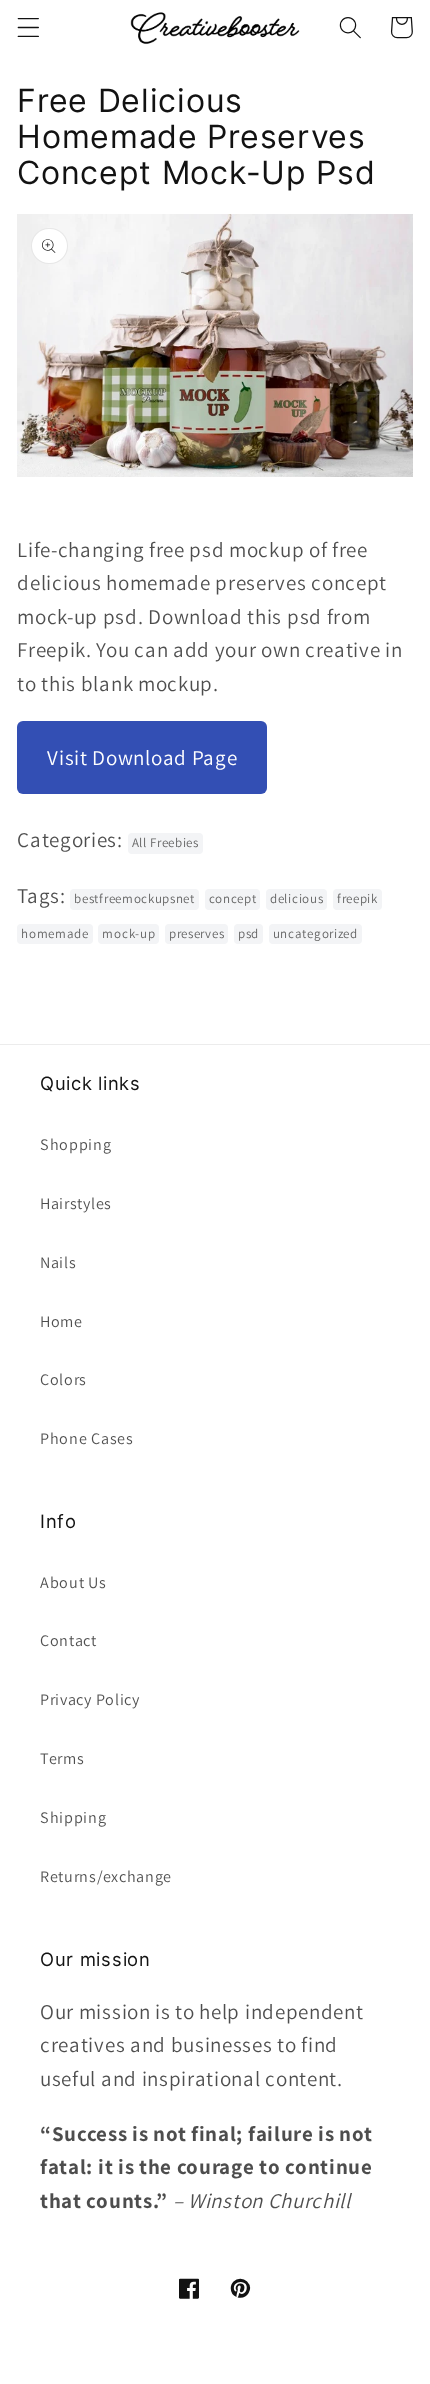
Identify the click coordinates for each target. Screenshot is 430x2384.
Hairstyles (76, 1203)
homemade (55, 933)
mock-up (128, 933)
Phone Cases (87, 1438)
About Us (73, 1582)
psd (248, 933)
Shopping (76, 1144)
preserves (196, 933)
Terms (62, 1758)
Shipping (73, 1817)
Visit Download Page (142, 757)
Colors (63, 1379)
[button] (28, 27)
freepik (357, 898)
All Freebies (165, 842)
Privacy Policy (90, 1699)
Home (61, 1321)
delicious (296, 898)
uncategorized (315, 933)
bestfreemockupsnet (134, 898)
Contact (68, 1640)
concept (233, 898)
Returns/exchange (106, 1876)
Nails (58, 1262)
